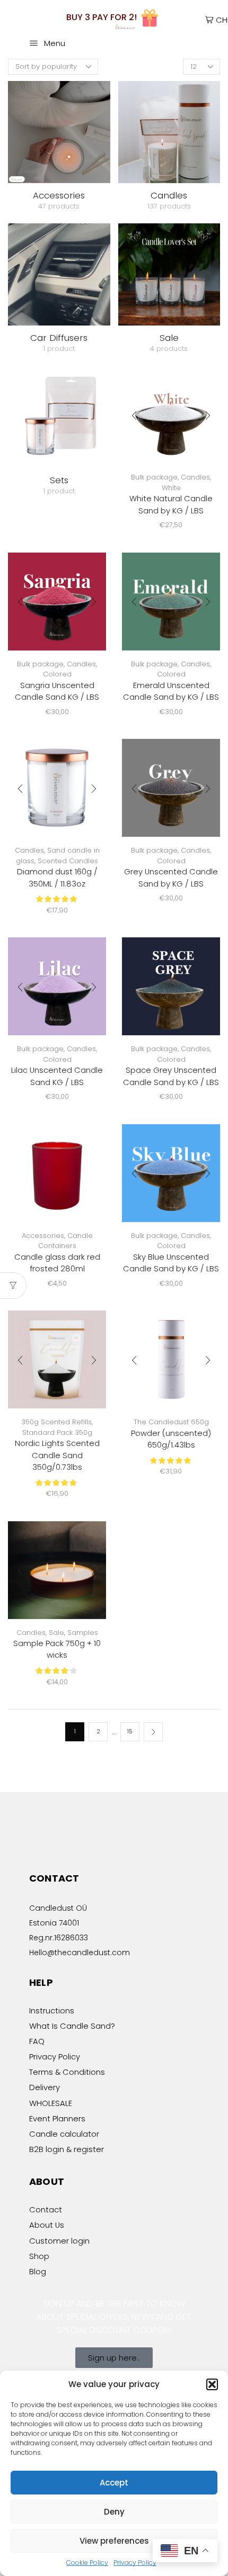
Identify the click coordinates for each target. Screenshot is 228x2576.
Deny (114, 2512)
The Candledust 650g (171, 1422)
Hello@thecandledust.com (80, 1953)
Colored (57, 674)
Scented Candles (68, 861)
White (171, 488)
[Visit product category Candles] (169, 132)
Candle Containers (65, 1241)
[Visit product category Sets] (59, 417)
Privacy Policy (135, 2563)
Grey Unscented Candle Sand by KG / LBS (171, 877)
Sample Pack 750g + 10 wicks (57, 1649)
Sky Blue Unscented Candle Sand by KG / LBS (171, 1263)
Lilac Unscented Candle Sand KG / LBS (57, 1076)
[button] (212, 2384)
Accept (114, 2483)
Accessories (43, 1236)
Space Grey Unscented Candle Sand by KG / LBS (171, 1076)
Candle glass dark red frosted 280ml (57, 1263)
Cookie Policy (87, 2563)
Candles (195, 477)
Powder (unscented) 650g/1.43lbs (171, 1439)
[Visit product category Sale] (169, 274)
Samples (83, 1633)
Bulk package (154, 477)
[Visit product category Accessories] (59, 132)
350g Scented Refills (56, 1422)
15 (130, 1731)
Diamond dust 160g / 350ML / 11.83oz (57, 877)
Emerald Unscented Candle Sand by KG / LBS (171, 691)
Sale (56, 1633)
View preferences (114, 2541)
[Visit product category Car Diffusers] (59, 274)
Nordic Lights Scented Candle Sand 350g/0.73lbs (57, 1455)
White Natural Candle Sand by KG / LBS (171, 504)
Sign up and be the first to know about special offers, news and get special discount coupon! (114, 2317)
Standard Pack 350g (57, 1432)
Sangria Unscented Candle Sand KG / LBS (57, 691)
